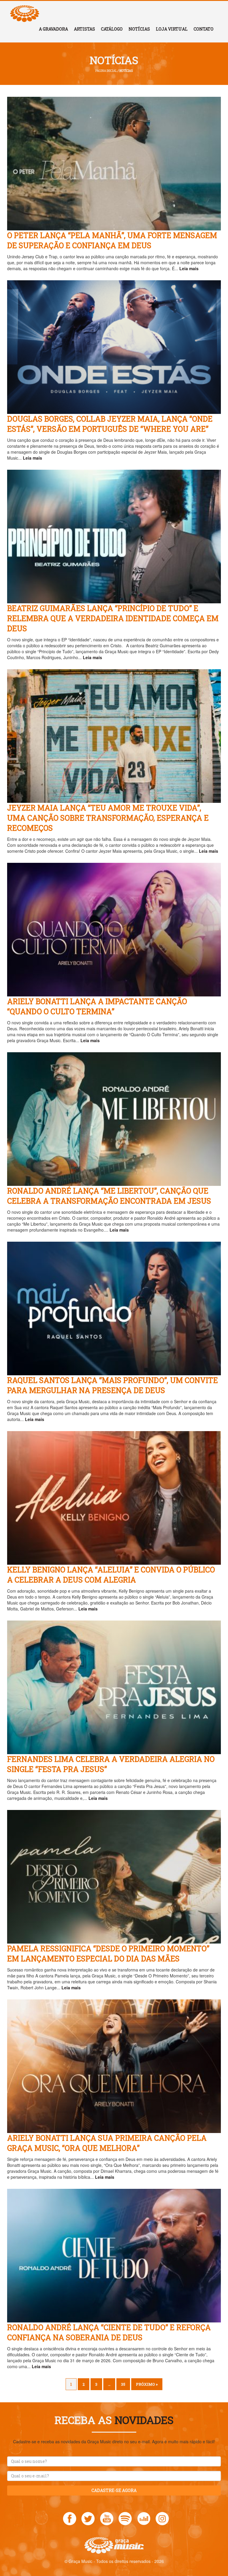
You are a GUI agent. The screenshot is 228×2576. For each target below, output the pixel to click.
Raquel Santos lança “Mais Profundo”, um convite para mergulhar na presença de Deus (113, 1385)
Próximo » (147, 2384)
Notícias (139, 29)
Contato (204, 29)
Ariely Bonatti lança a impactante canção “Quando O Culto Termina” (97, 1006)
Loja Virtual (172, 29)
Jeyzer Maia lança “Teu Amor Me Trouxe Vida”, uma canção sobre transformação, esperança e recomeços (108, 818)
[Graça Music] (25, 8)
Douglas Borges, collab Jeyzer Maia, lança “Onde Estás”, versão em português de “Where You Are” (110, 424)
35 (123, 2384)
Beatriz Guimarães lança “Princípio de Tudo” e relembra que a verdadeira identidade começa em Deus (113, 618)
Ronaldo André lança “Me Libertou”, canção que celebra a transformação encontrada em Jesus (109, 1196)
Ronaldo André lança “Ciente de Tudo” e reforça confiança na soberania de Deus (109, 2332)
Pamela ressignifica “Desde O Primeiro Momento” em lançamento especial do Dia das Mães (108, 1954)
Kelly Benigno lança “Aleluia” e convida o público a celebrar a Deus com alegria (111, 1575)
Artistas (84, 29)
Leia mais (189, 268)
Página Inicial (106, 71)
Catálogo (112, 29)
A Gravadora (53, 29)
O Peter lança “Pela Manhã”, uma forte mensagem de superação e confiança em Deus (112, 240)
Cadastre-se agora (114, 2490)
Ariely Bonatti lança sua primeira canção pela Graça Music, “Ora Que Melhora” (107, 2143)
